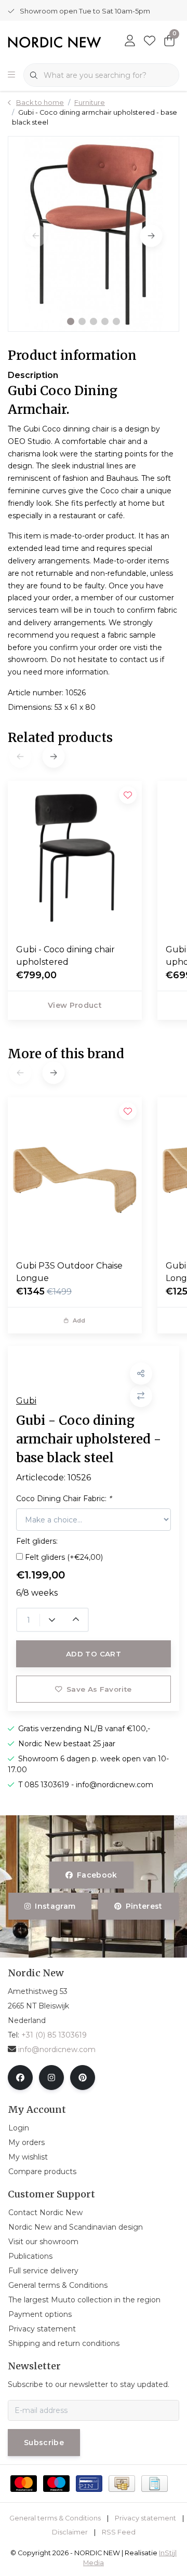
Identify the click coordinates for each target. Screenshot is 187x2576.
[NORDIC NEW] (55, 42)
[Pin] (89, 2484)
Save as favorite (99, 1689)
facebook (97, 1875)
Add (79, 1320)
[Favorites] (150, 42)
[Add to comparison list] (141, 1396)
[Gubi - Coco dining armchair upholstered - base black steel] (94, 234)
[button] (71, 321)
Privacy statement (145, 2518)
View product (75, 1005)
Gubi (26, 1401)
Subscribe (44, 2443)
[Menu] (11, 75)
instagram (56, 1906)
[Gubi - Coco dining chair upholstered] (75, 858)
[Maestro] (56, 2484)
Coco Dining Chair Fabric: (64, 1499)
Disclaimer (70, 2532)
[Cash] (122, 2484)
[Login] (130, 42)
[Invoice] (155, 2484)
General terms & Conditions (55, 2518)
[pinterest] (83, 2078)
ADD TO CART (94, 1654)
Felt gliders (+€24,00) (64, 1557)
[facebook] (20, 2078)
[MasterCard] (24, 2484)
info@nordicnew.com (57, 2049)
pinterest (144, 1906)
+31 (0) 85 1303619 (54, 2035)
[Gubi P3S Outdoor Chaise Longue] (75, 1175)
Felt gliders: (37, 1541)
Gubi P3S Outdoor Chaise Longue (69, 1272)
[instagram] (51, 2078)
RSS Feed (119, 2532)
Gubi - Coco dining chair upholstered (65, 956)
